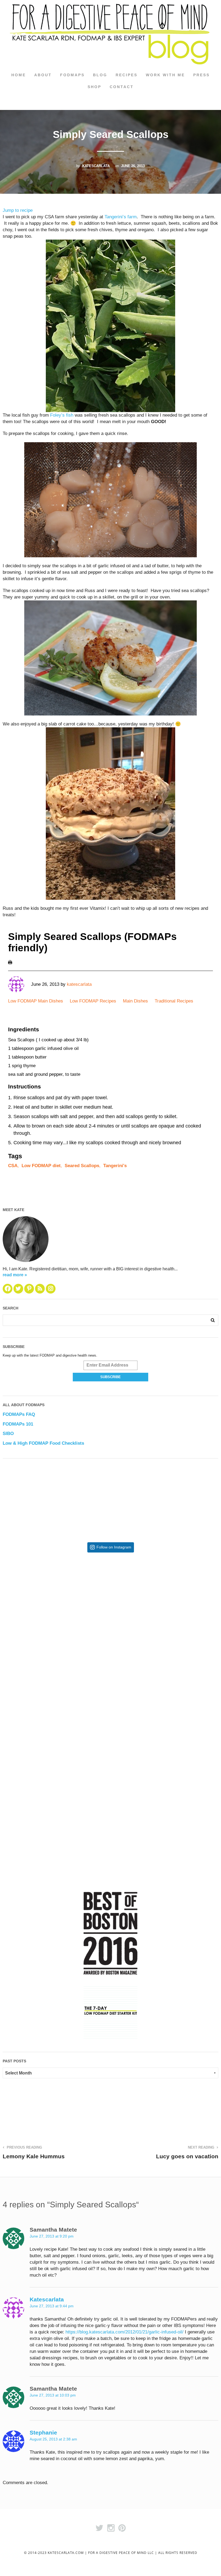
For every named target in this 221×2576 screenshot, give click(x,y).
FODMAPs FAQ (19, 1414)
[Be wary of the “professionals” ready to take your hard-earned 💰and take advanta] (57, 1611)
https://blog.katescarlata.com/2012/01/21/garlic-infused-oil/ (125, 2332)
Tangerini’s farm (121, 217)
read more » (15, 1275)
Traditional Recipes (174, 1001)
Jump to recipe (18, 210)
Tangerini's (115, 1166)
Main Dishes (135, 1001)
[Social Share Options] (8, 1660)
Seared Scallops (82, 1166)
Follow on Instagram (114, 1547)
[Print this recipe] (10, 962)
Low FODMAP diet (41, 1166)
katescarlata (96, 166)
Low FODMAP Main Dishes (36, 1001)
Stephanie (43, 2432)
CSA (13, 1166)
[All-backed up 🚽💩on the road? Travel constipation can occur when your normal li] (165, 1611)
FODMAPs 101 (18, 1424)
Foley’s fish (62, 415)
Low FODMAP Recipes (93, 1001)
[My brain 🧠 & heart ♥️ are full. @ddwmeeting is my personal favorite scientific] (165, 1718)
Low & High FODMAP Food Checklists (43, 1443)
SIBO (8, 1434)
